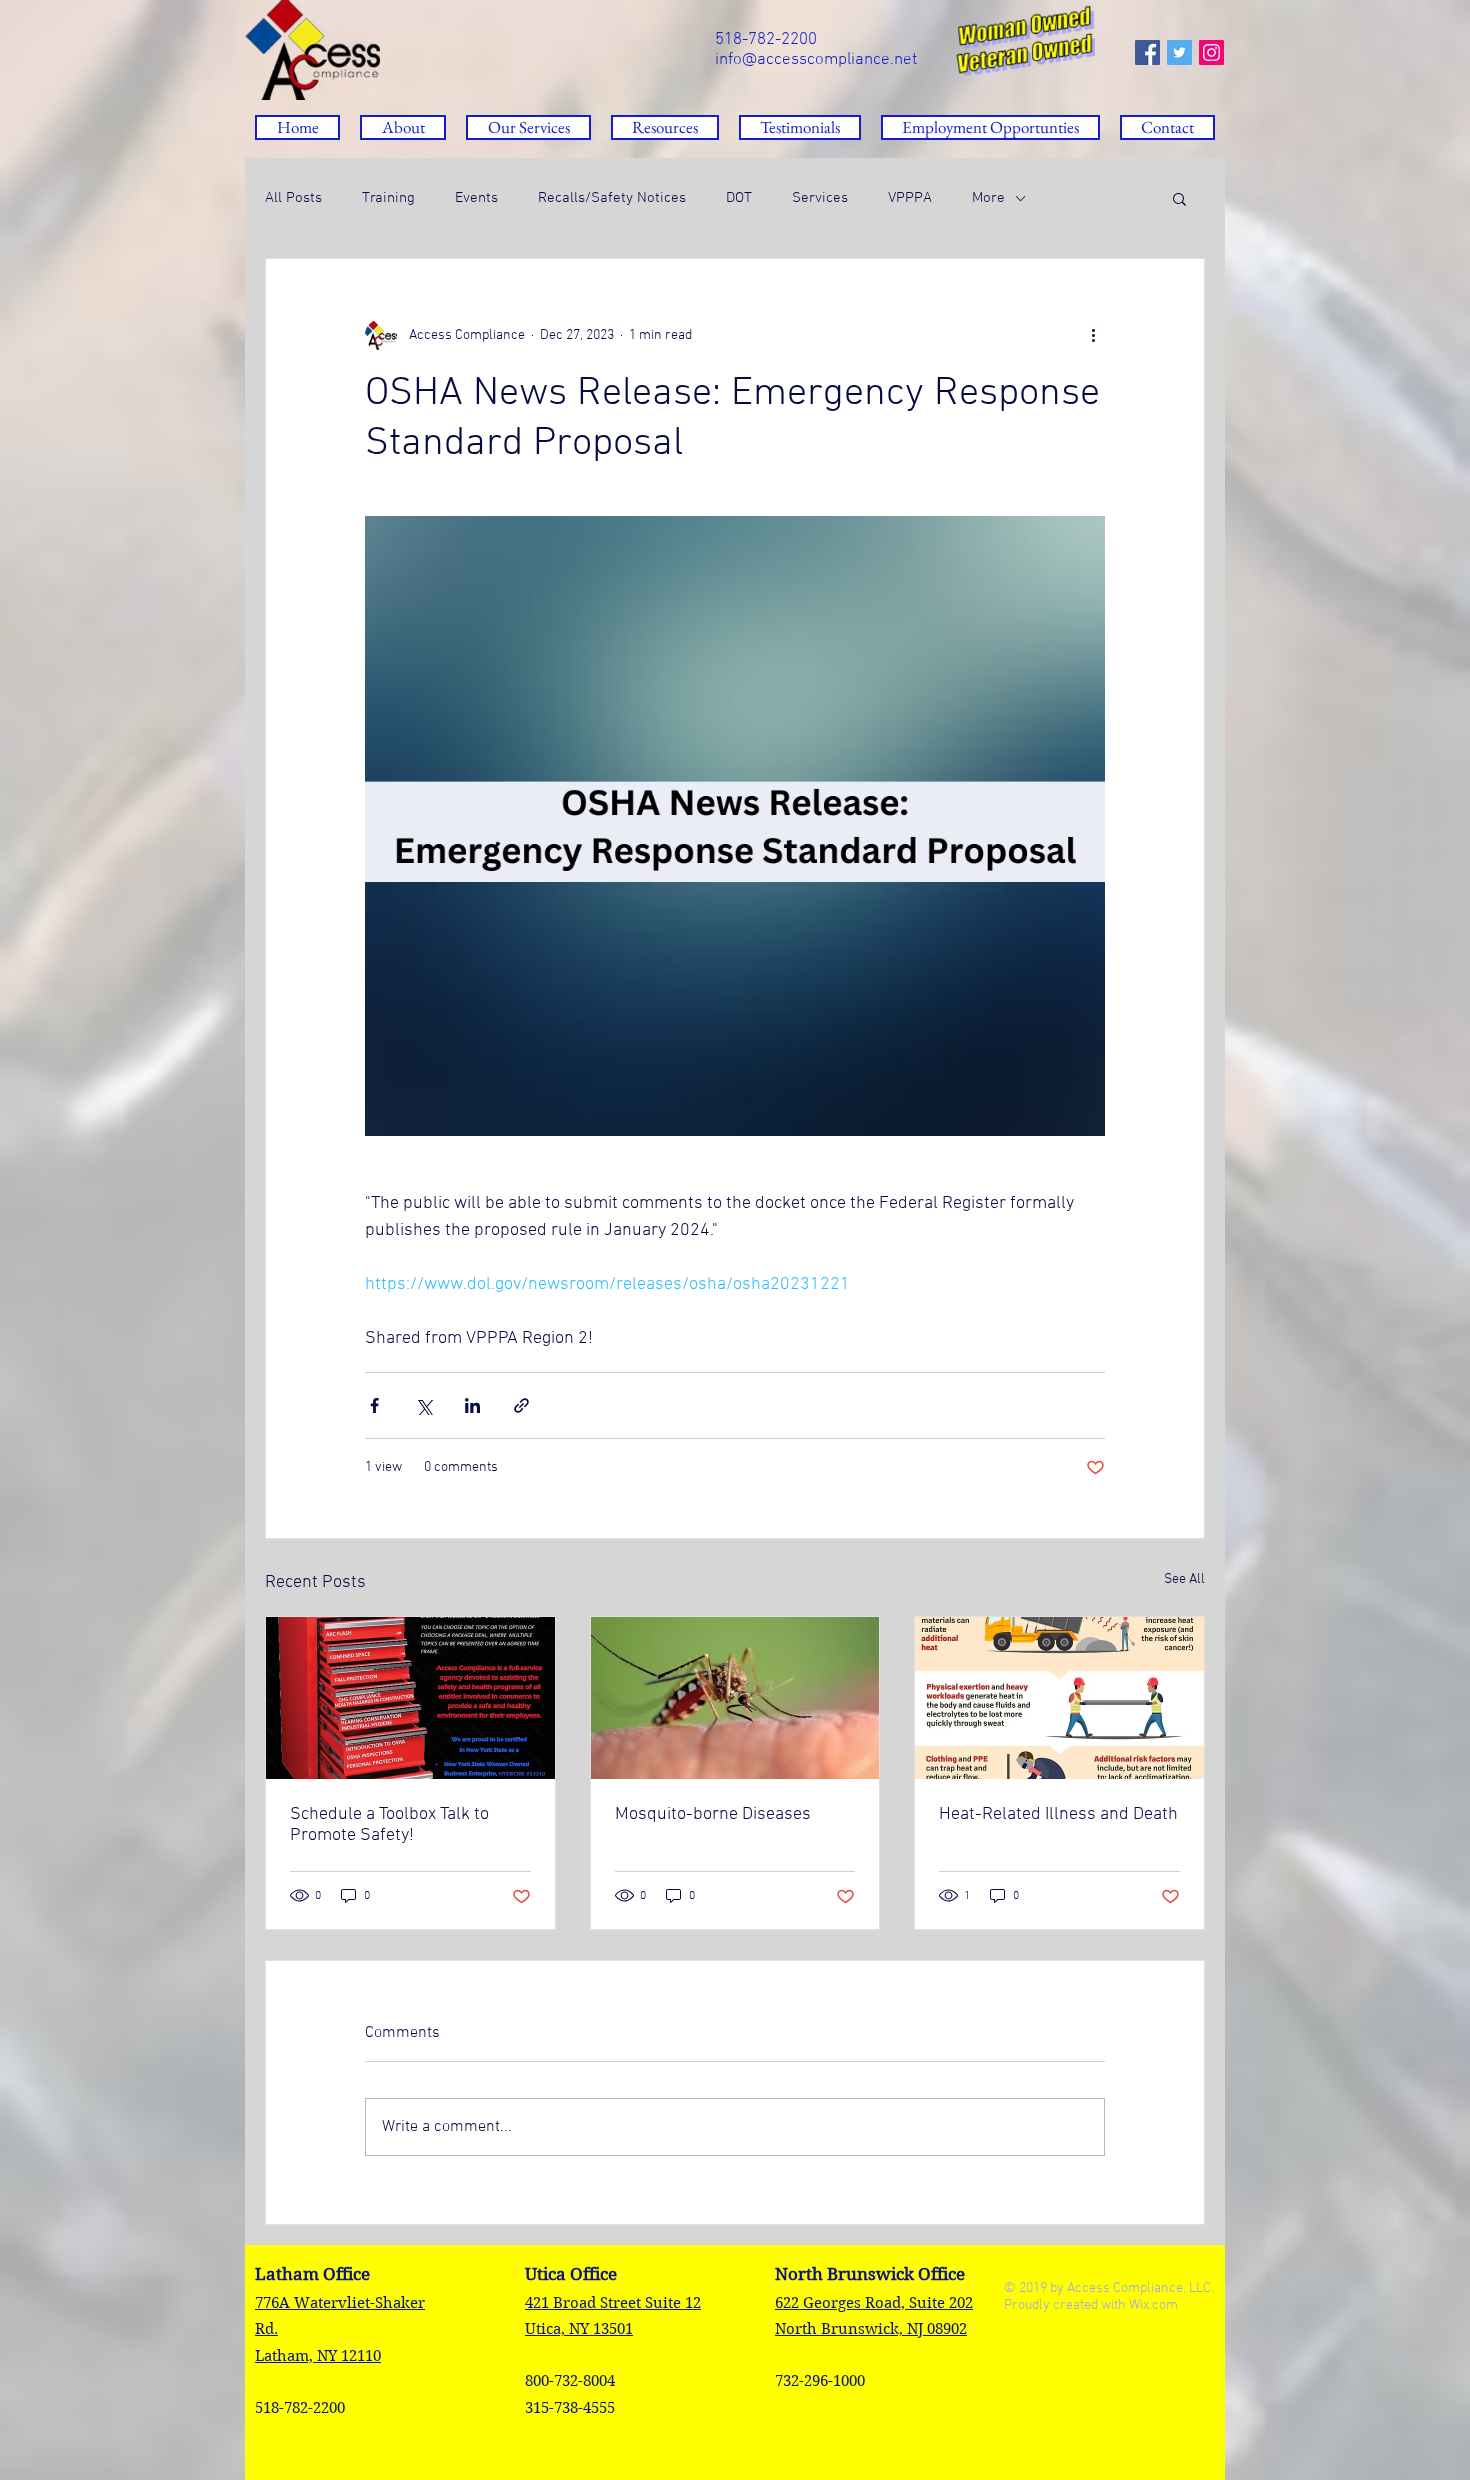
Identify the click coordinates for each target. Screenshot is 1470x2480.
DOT (739, 198)
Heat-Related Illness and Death (1058, 1814)
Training (388, 198)
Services (820, 198)
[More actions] (1093, 335)
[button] (665, 127)
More (988, 198)
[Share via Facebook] (374, 1405)
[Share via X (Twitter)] (423, 1405)
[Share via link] (521, 1405)
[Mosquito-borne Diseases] (735, 1698)
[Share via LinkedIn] (472, 1405)
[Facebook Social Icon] (1147, 52)
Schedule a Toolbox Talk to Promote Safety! (389, 1825)
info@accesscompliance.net (816, 60)
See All (1184, 1579)
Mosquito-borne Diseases (713, 1814)
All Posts (293, 198)
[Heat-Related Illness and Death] (1059, 1698)
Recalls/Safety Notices (612, 198)
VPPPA (910, 198)
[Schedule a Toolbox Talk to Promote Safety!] (410, 1698)
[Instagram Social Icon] (1211, 52)
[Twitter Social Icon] (1179, 52)
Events (476, 198)
